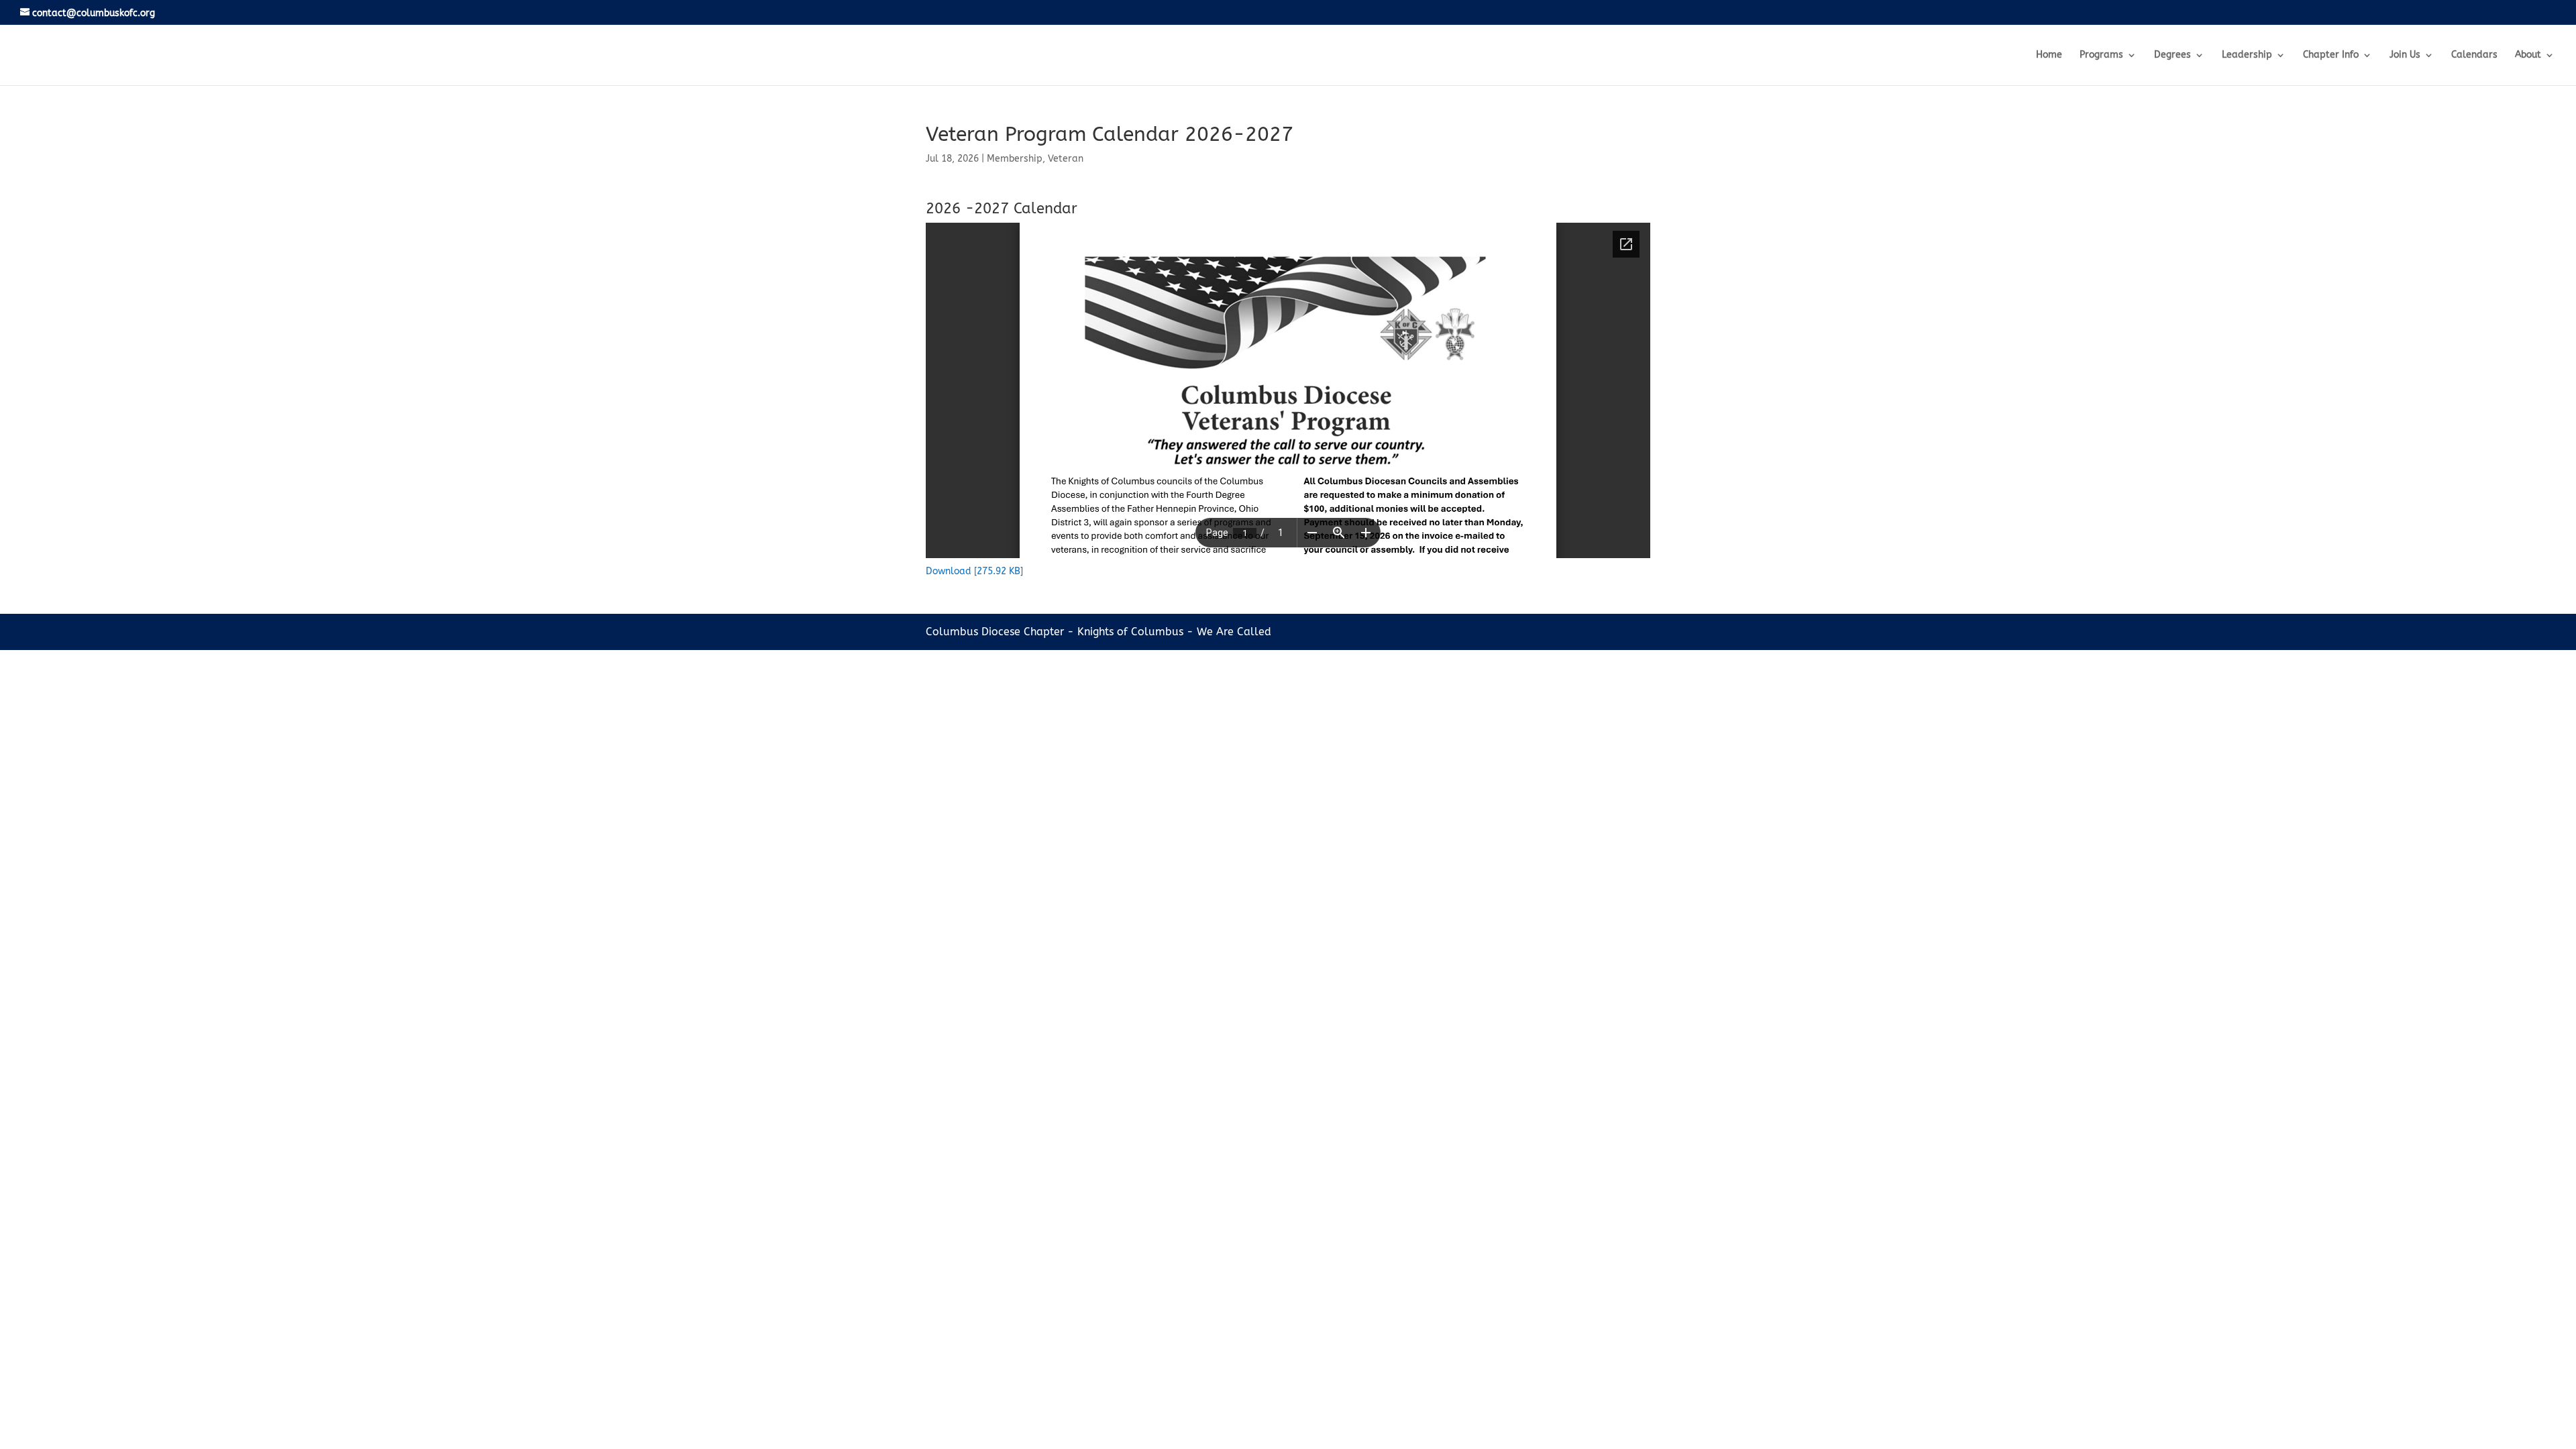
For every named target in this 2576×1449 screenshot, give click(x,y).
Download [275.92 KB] (974, 571)
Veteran (1066, 159)
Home (2049, 55)
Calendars (2474, 55)
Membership (1015, 159)
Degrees (2172, 55)
